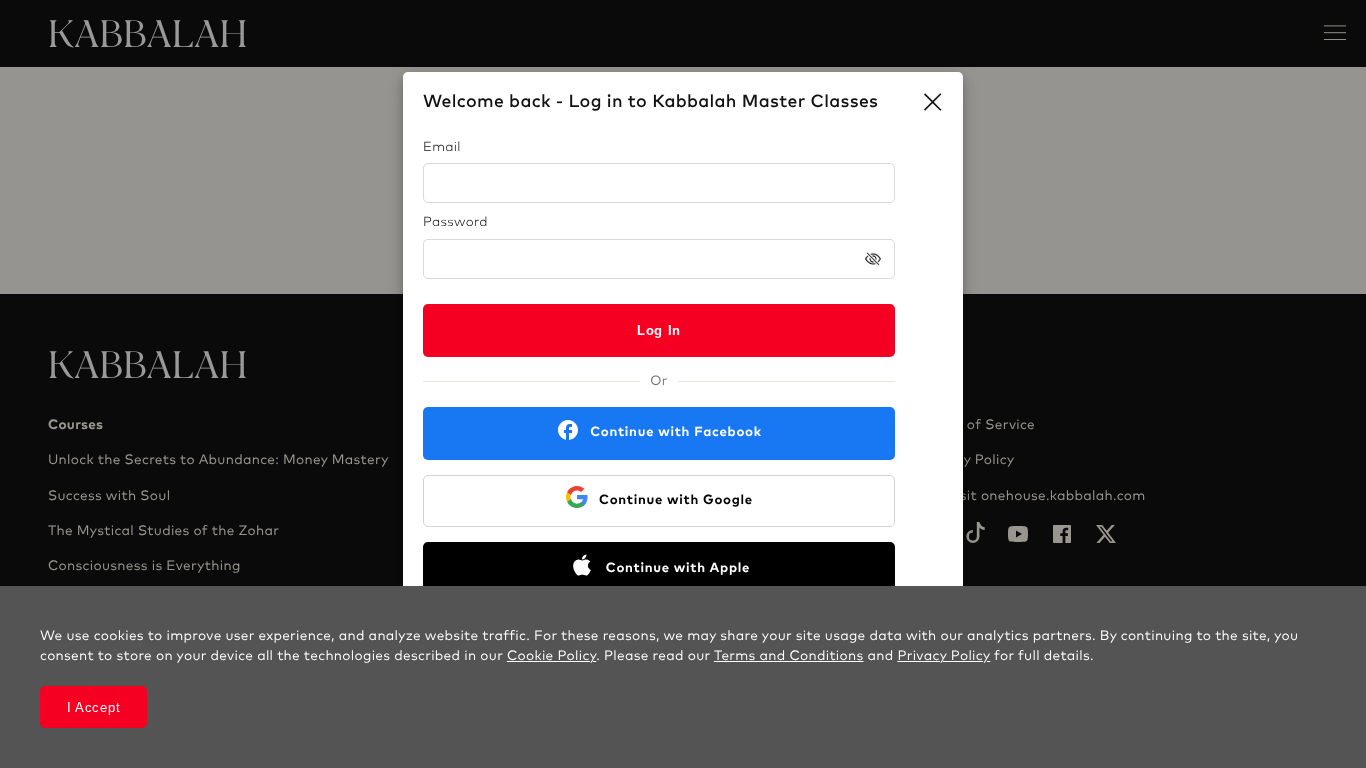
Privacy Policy (943, 656)
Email (442, 147)
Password (455, 222)
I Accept (94, 707)
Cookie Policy (551, 656)
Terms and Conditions (789, 656)
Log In (659, 330)
